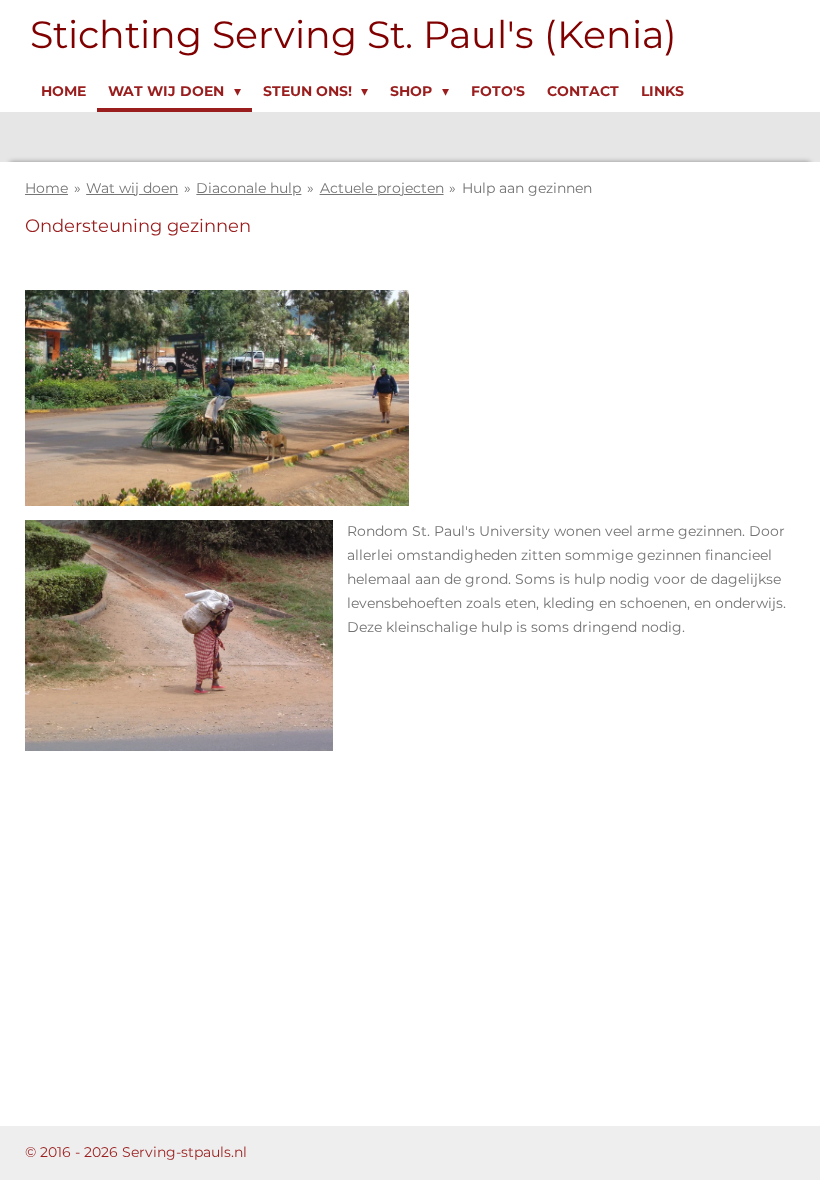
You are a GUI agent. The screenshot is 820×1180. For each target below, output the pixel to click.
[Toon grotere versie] (179, 635)
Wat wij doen (132, 188)
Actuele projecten (382, 188)
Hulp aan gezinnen (527, 188)
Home (46, 188)
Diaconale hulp (248, 188)
